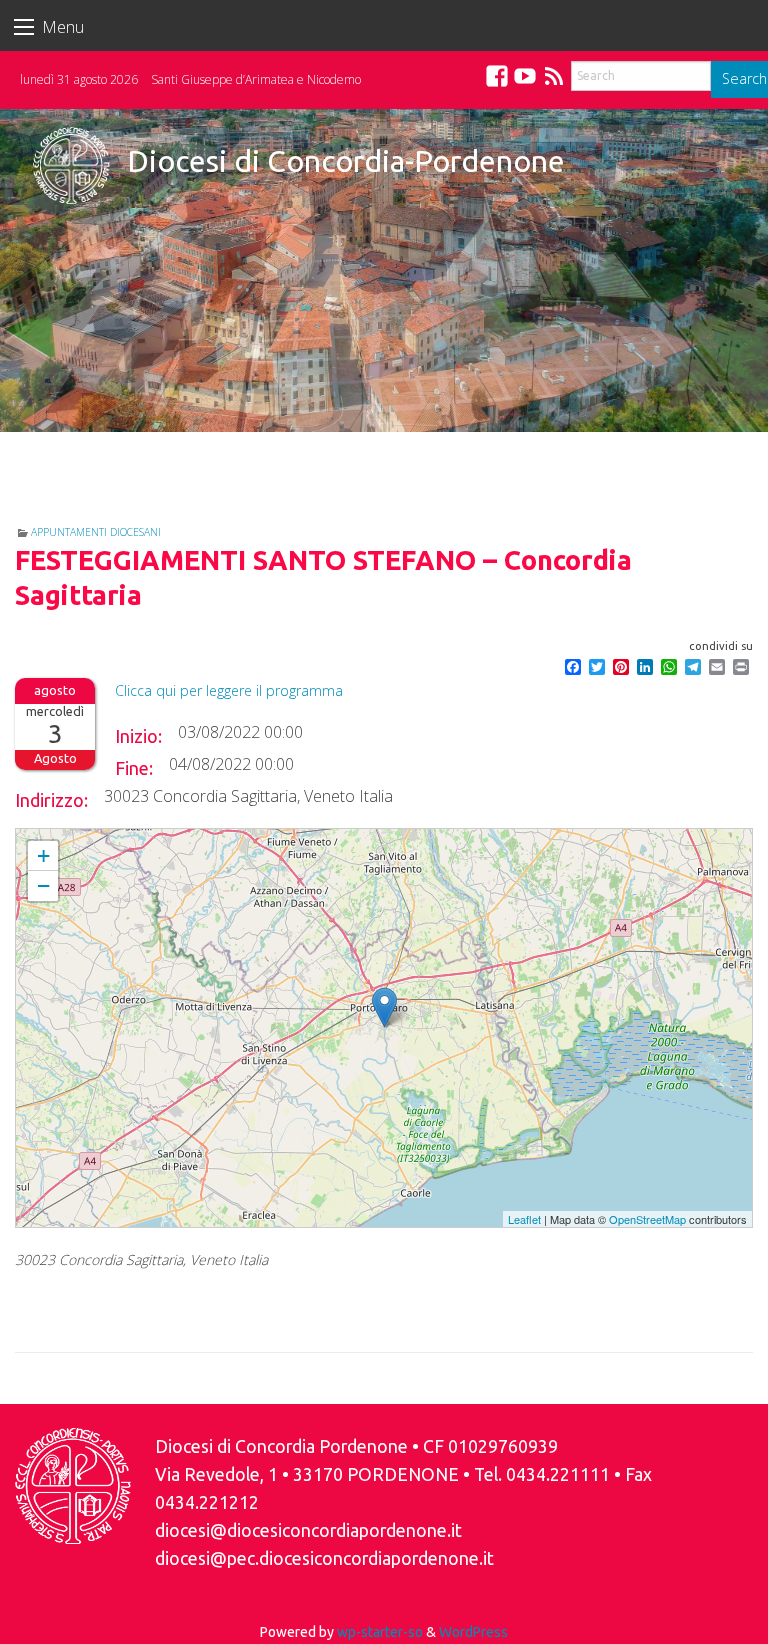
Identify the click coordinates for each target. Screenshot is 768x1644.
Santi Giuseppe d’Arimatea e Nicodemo (256, 79)
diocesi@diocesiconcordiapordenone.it (308, 1530)
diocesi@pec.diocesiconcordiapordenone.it (324, 1558)
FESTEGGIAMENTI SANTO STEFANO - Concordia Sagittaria (180, 837)
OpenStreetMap (647, 1219)
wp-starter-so (380, 1632)
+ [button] (43, 855)
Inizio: (138, 736)
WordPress (473, 1632)
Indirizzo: (51, 800)
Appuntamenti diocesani (96, 532)
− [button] (43, 885)
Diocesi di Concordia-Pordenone (346, 161)
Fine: (134, 768)
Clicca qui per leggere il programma (229, 690)
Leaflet (524, 1219)
